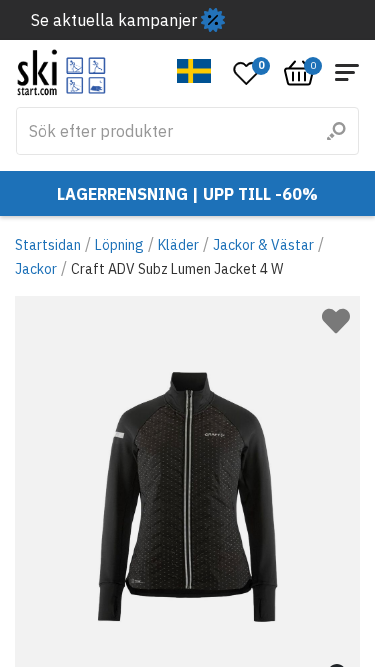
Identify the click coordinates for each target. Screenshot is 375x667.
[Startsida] (61, 72)
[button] (194, 71)
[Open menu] (347, 72)
